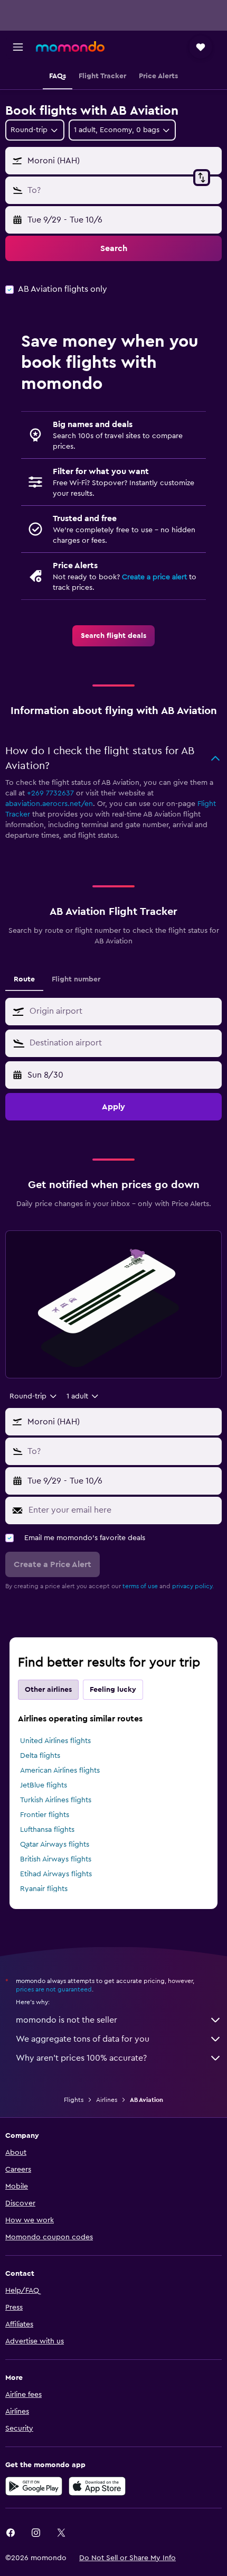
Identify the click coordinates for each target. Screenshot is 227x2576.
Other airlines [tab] (48, 1690)
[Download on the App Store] (97, 2486)
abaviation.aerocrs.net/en (49, 804)
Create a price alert (154, 577)
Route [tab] (24, 979)
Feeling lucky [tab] (113, 1690)
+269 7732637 (50, 793)
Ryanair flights (44, 1889)
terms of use (140, 1586)
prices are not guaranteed (54, 1989)
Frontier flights (45, 1815)
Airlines (107, 2100)
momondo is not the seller (67, 2020)
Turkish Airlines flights (56, 1800)
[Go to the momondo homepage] (70, 47)
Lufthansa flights (47, 1830)
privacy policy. (193, 1586)
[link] (113, 636)
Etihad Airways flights (56, 1874)
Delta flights (40, 1756)
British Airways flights (56, 1859)
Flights (74, 2100)
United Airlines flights (55, 1741)
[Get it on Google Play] (34, 2486)
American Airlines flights (60, 1771)
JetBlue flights (44, 1785)
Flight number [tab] (76, 979)
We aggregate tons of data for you (83, 2039)
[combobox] (123, 1011)
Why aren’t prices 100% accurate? (81, 2058)
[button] (18, 47)
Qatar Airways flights (55, 1845)
